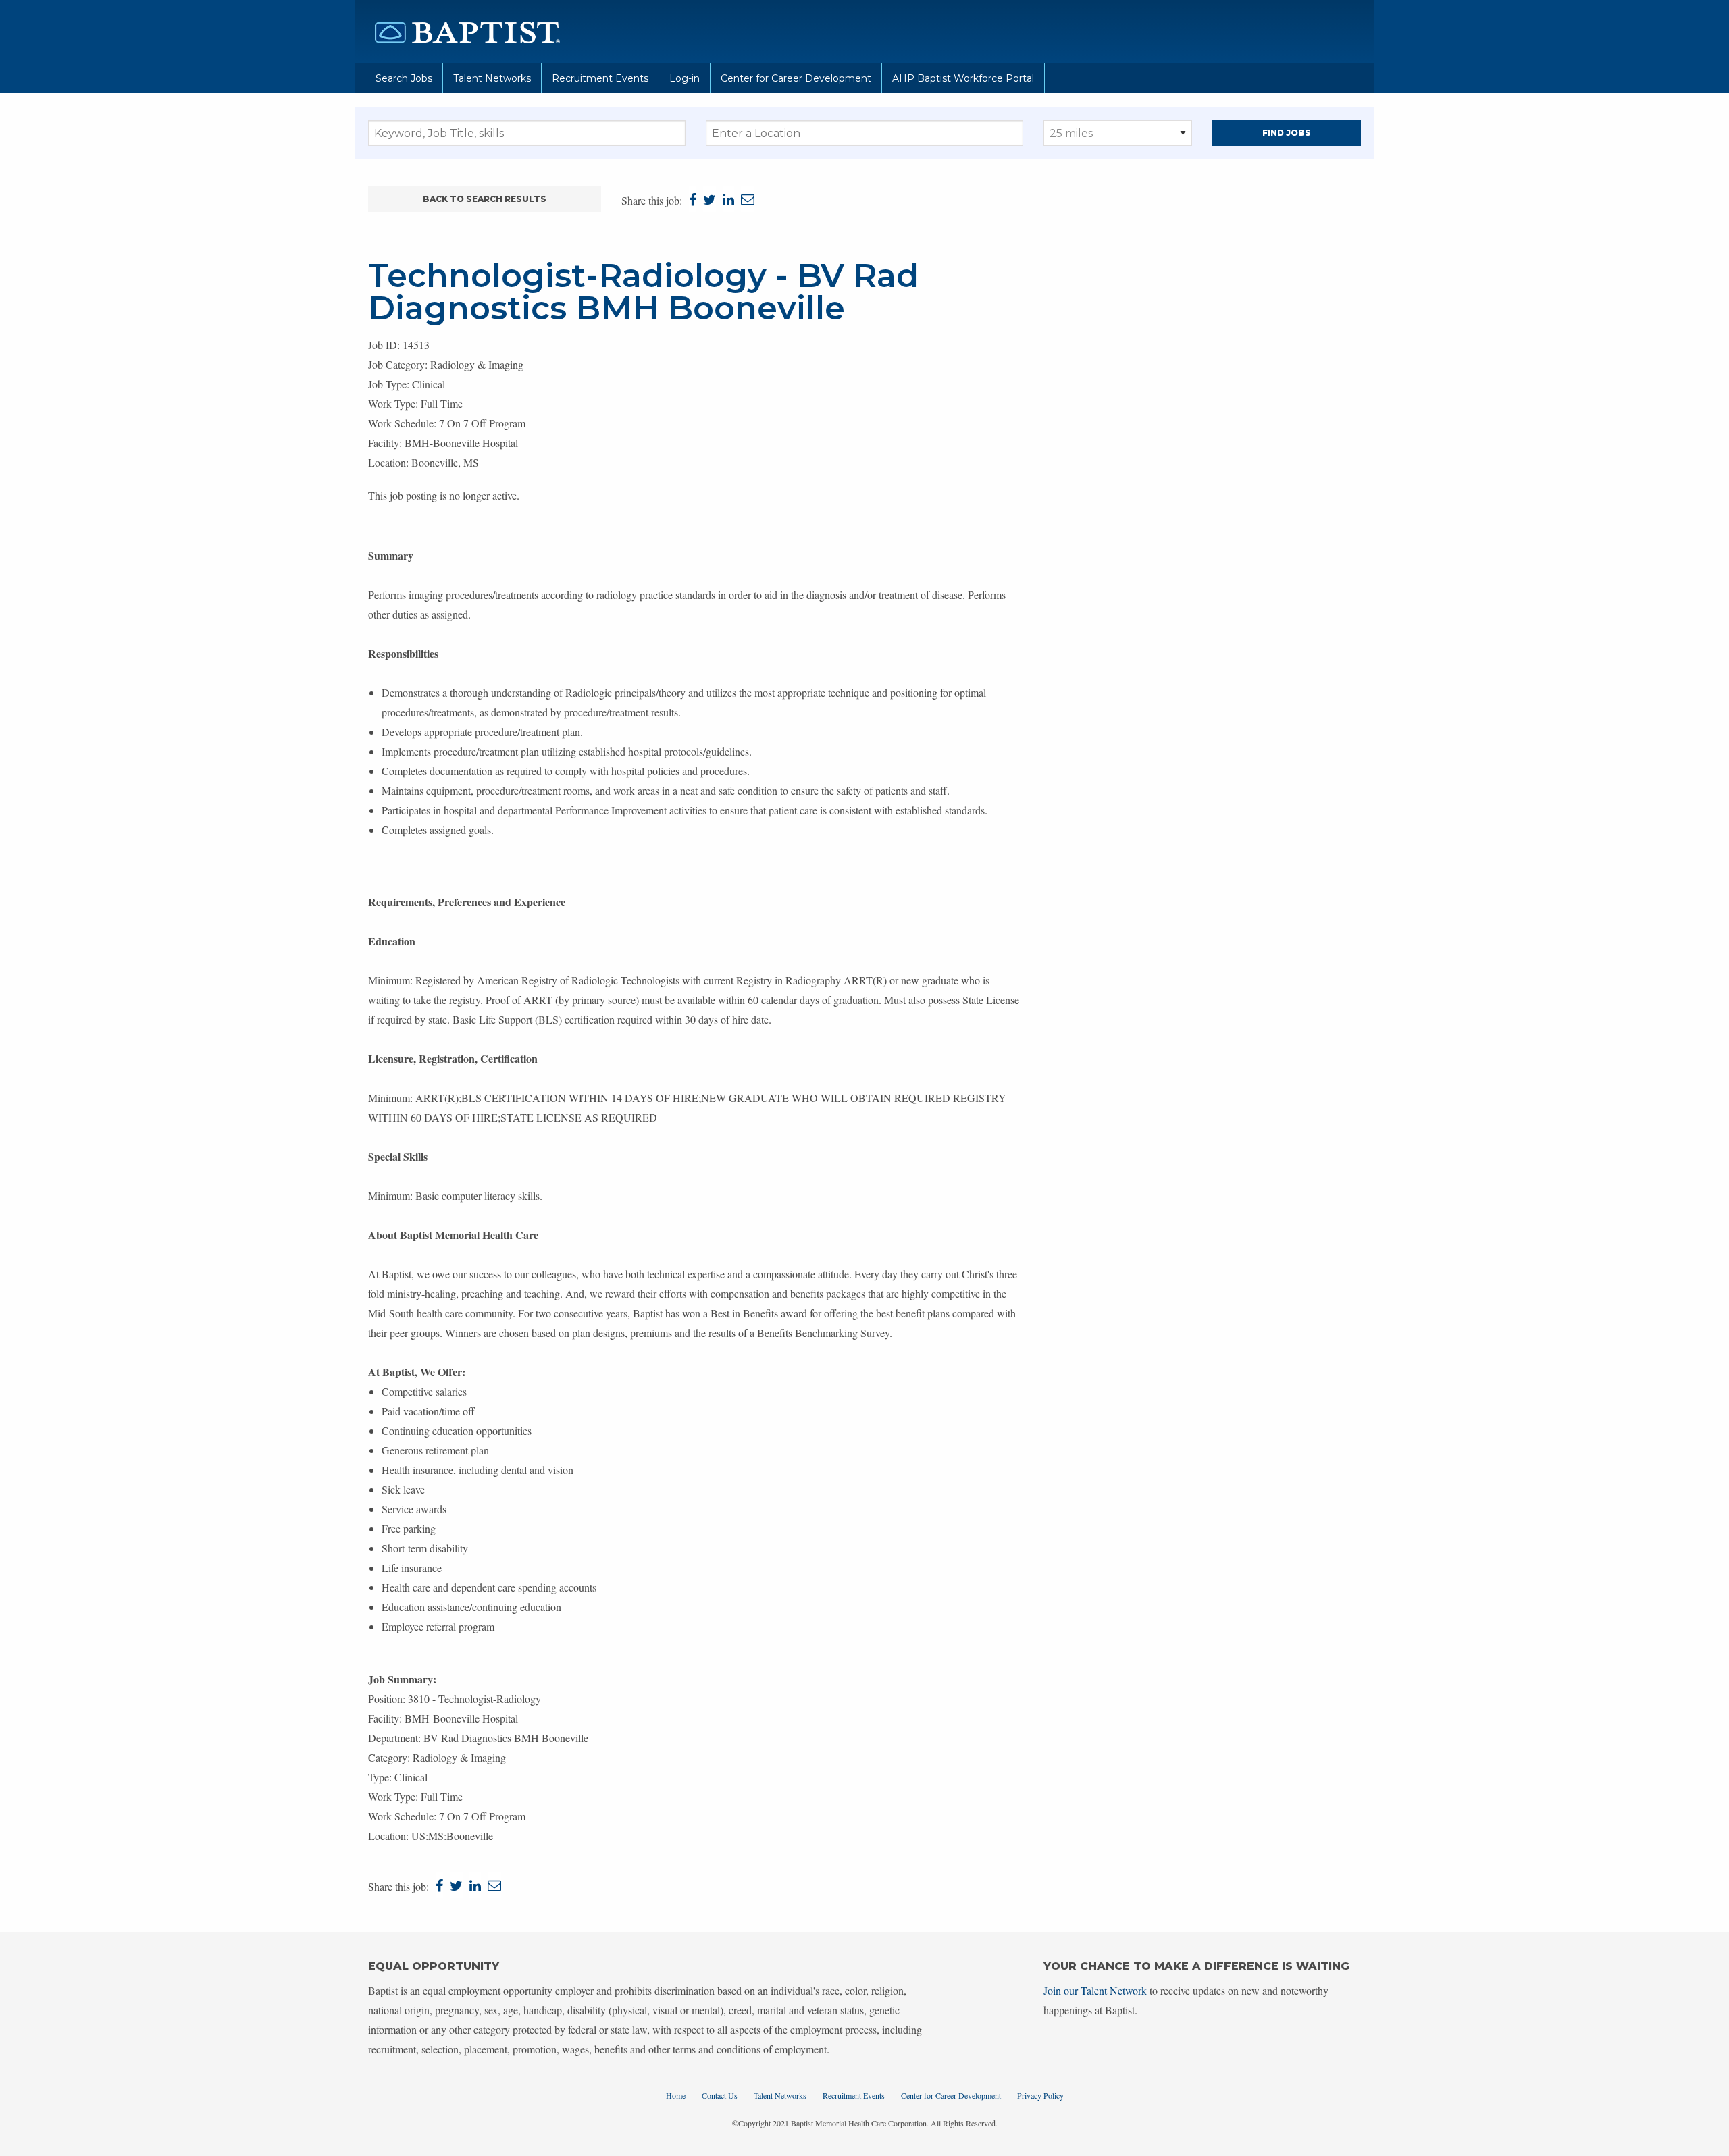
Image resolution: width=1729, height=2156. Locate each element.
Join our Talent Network (1095, 1990)
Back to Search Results (485, 199)
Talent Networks (492, 78)
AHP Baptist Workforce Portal (963, 78)
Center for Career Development (796, 78)
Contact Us (720, 2095)
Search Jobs (404, 78)
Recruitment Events (600, 78)
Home (676, 2095)
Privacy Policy (1040, 2095)
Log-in (685, 78)
